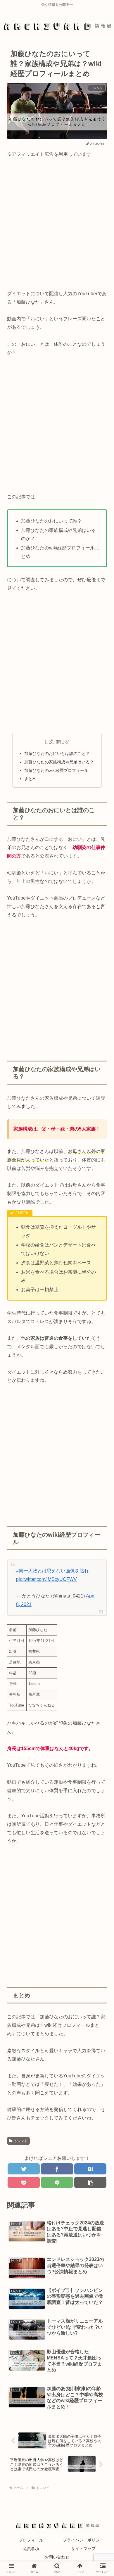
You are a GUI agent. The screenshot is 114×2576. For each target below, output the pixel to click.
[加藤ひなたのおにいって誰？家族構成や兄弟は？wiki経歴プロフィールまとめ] (90, 2169)
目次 (49, 742)
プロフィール (31, 2540)
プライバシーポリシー (83, 2540)
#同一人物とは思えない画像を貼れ (52, 1571)
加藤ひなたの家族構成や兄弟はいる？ (59, 762)
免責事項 (31, 2549)
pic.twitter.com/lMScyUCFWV (46, 1579)
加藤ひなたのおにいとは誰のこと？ (57, 753)
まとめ (30, 779)
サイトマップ (83, 2549)
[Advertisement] (57, 224)
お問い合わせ (57, 2557)
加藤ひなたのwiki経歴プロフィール (56, 770)
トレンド (21, 2141)
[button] (99, 1301)
